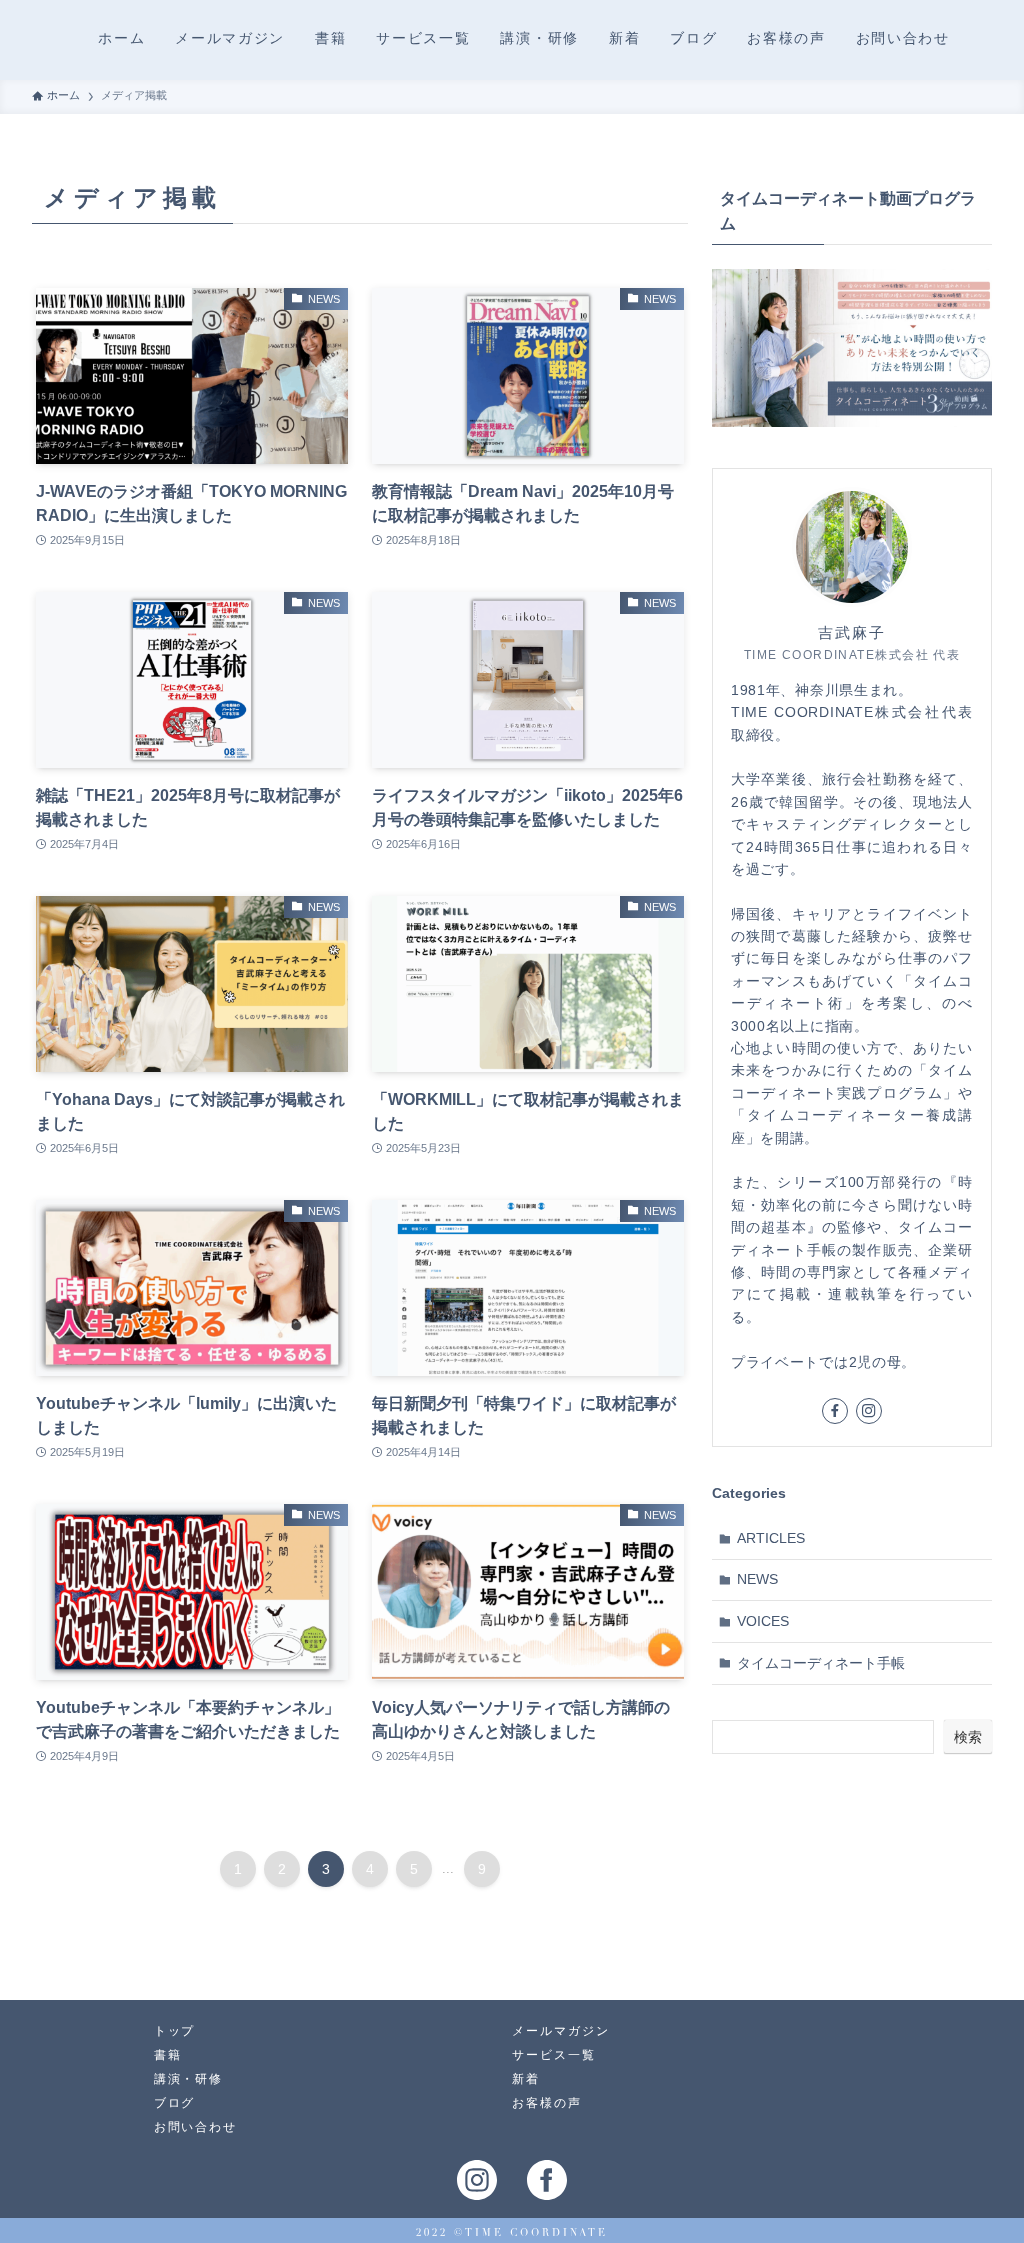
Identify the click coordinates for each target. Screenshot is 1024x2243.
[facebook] (835, 1411)
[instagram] (869, 1411)
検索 (968, 1737)
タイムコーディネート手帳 (821, 1663)
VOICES (763, 1621)
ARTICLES (771, 1538)
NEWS (757, 1579)
